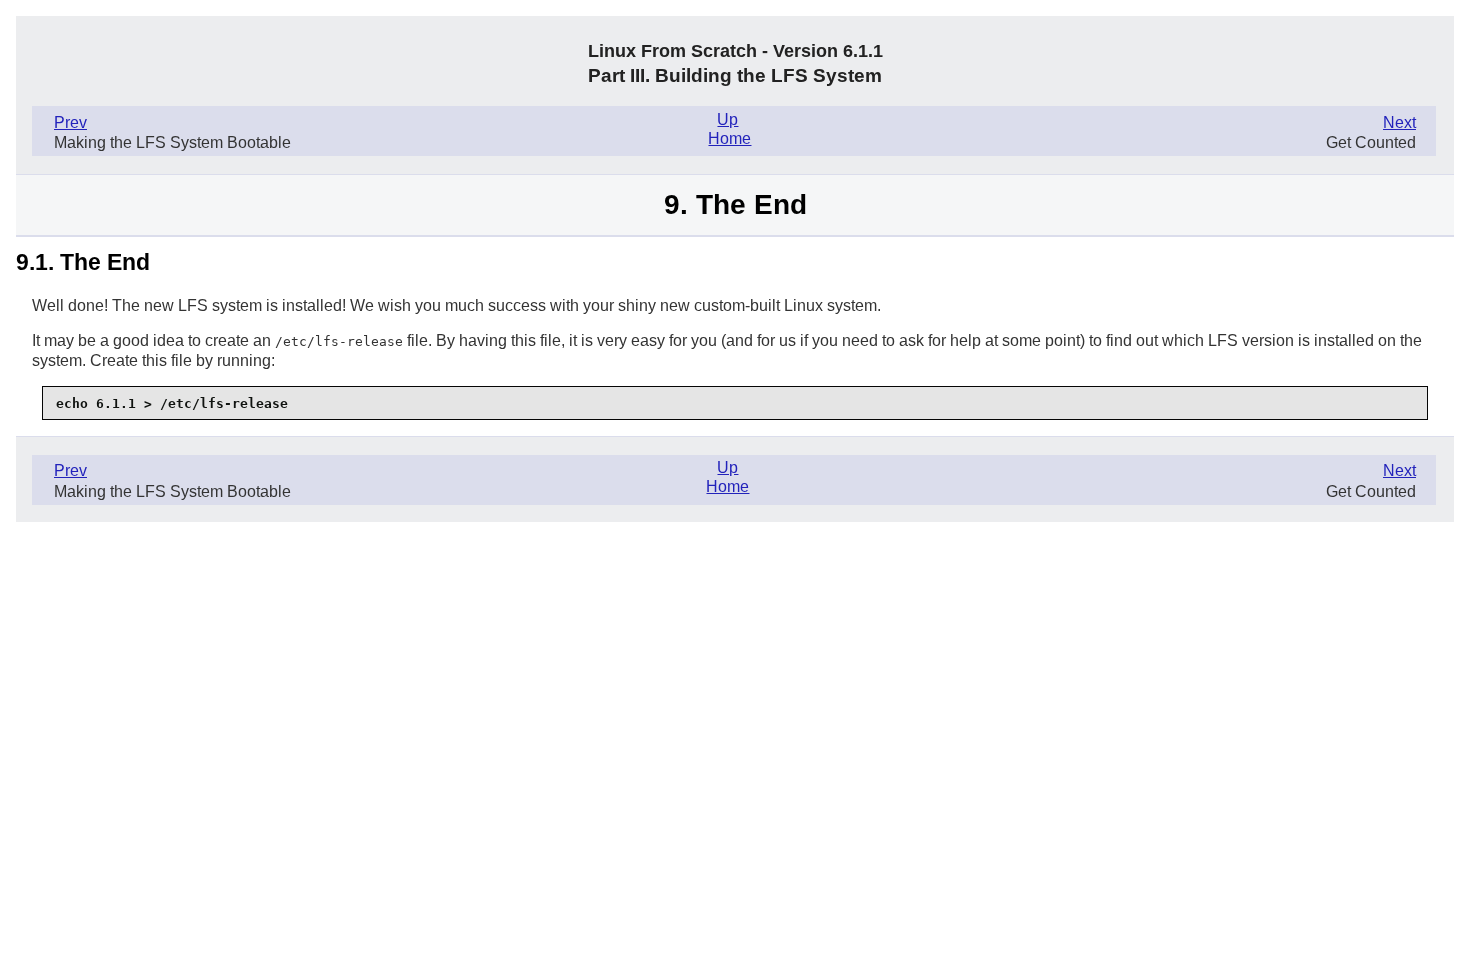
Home (729, 138)
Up (727, 119)
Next (1399, 122)
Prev (70, 122)
